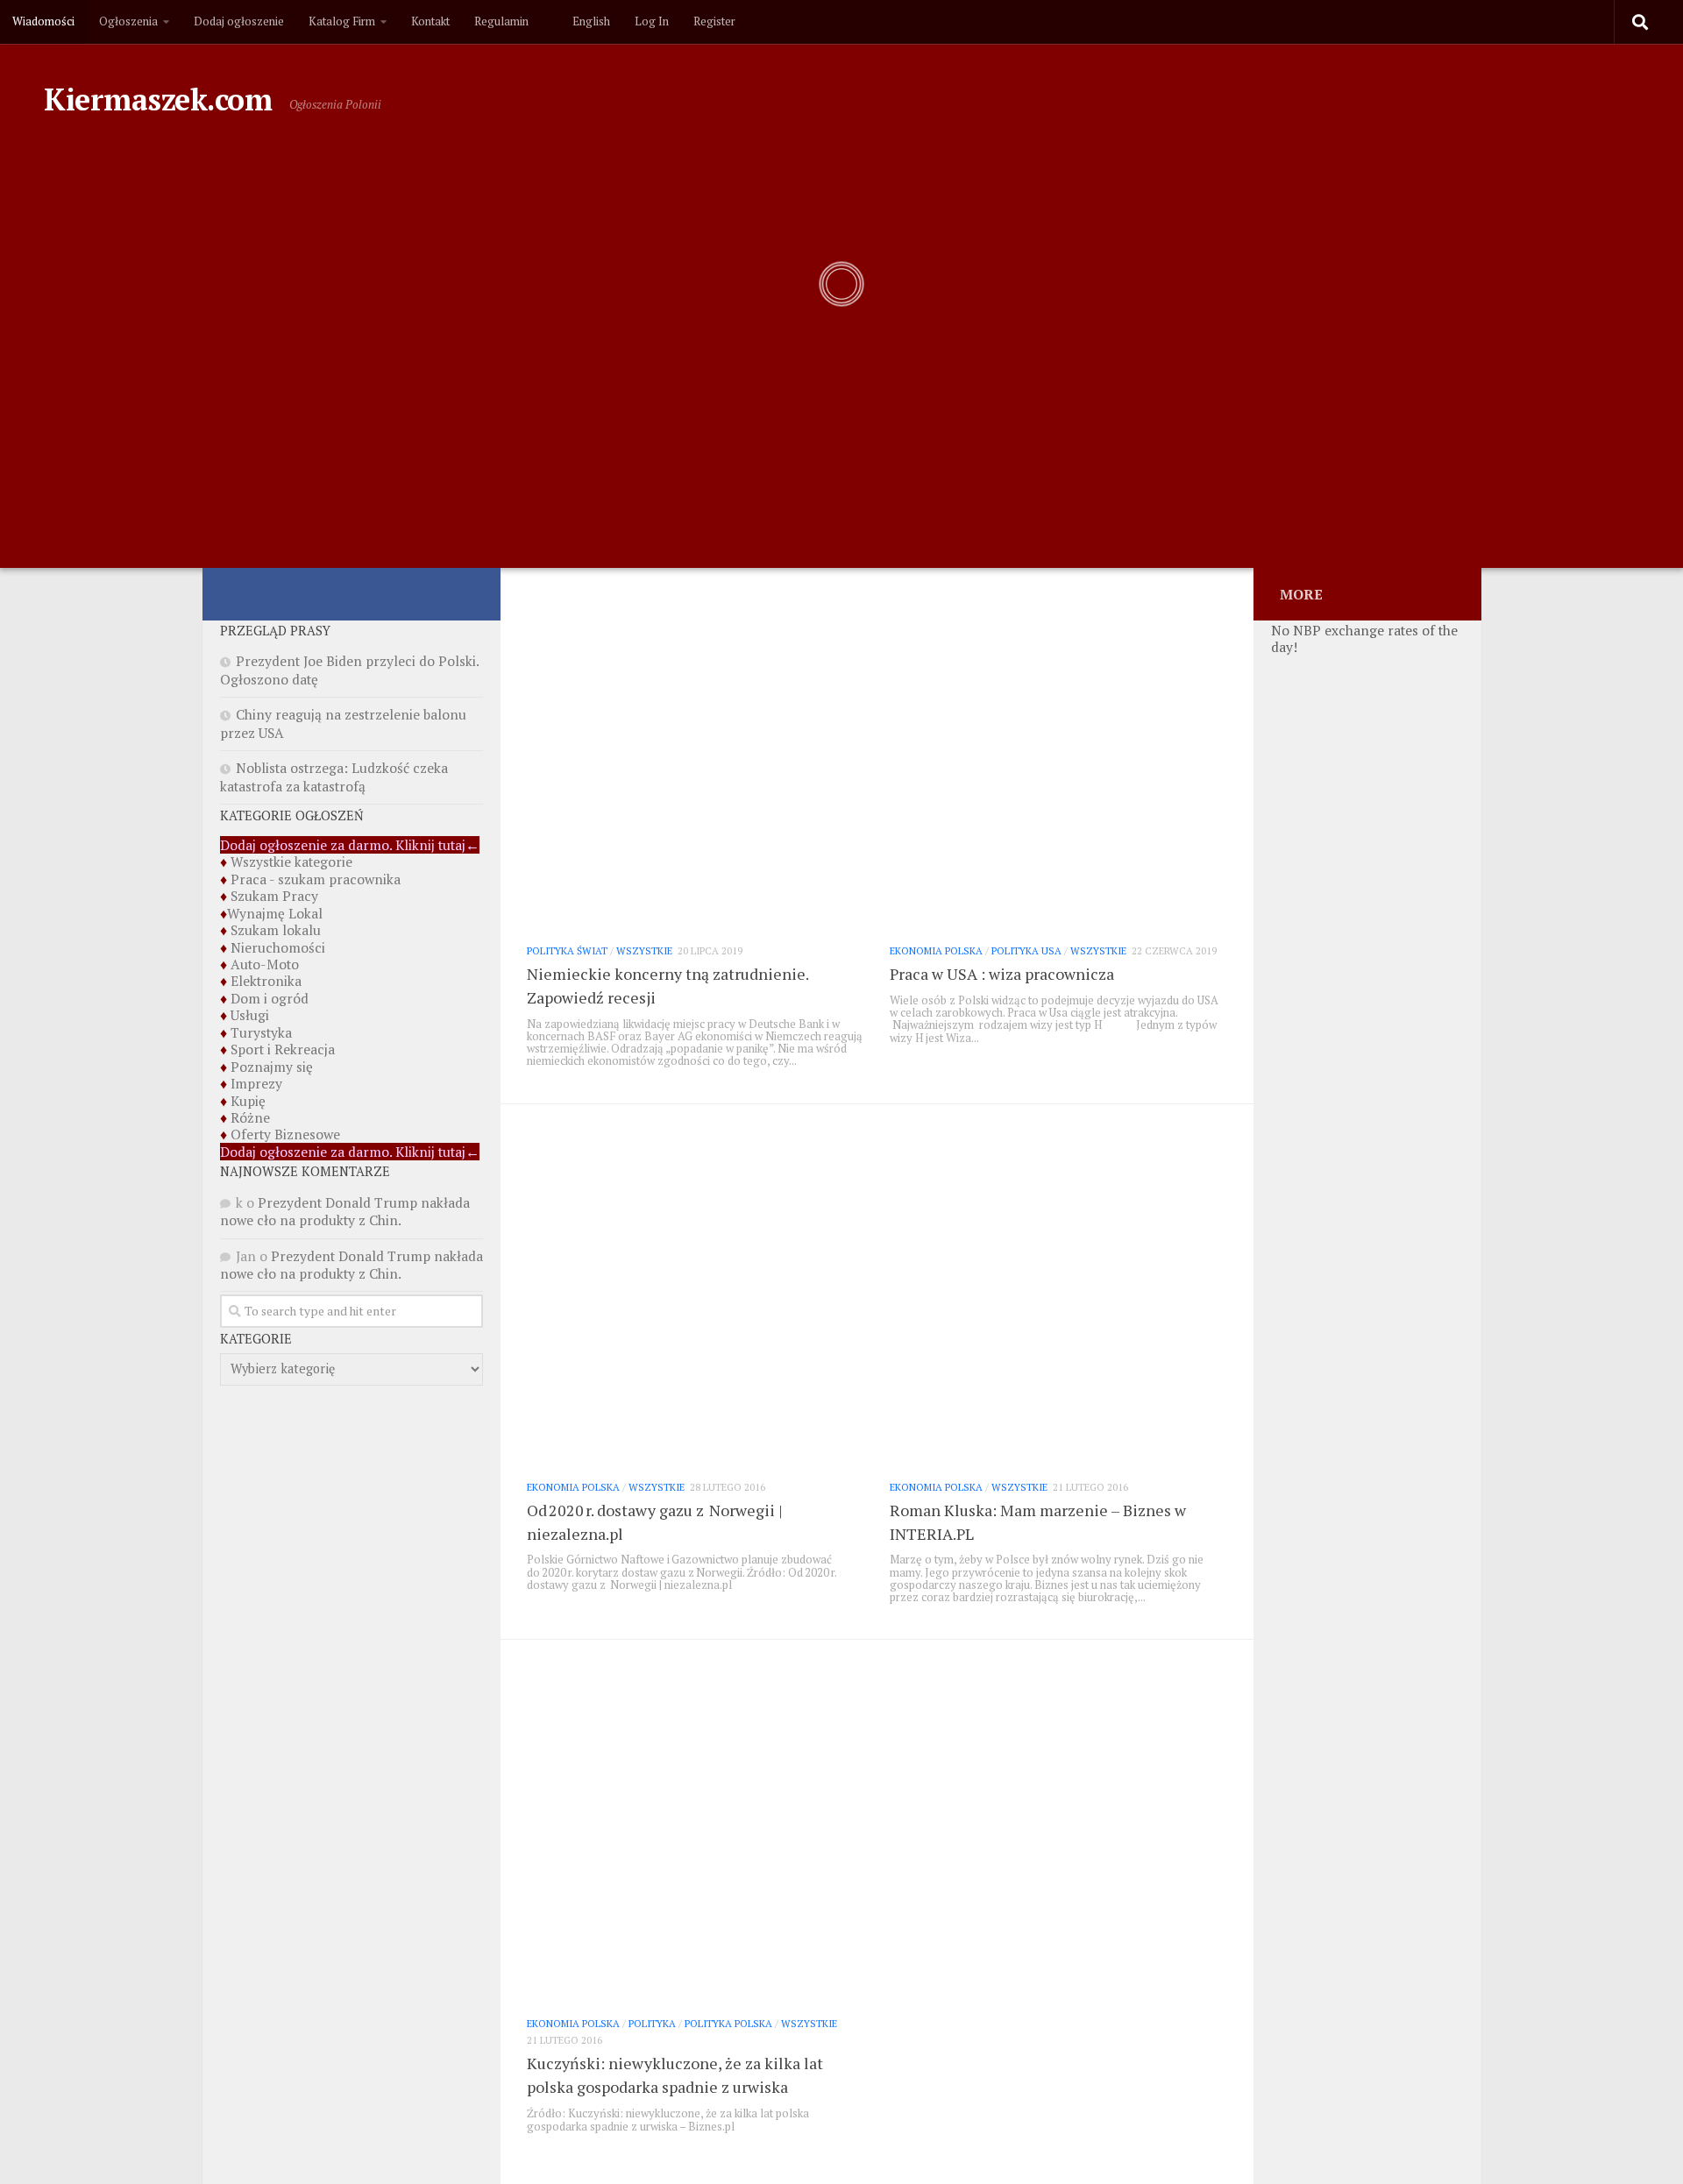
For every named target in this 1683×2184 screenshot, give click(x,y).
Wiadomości (43, 21)
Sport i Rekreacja (283, 1049)
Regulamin (501, 21)
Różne (250, 1117)
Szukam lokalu (276, 930)
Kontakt (430, 21)
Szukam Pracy (274, 896)
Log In (652, 21)
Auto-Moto (265, 964)
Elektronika (266, 981)
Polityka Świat (567, 950)
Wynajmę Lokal (275, 913)
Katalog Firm (342, 21)
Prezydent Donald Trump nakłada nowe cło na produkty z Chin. (345, 1211)
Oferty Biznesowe (285, 1134)
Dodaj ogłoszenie (239, 21)
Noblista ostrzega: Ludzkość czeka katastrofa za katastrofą (334, 776)
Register (714, 21)
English (589, 21)
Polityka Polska (728, 2023)
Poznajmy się (272, 1067)
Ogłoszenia (128, 21)
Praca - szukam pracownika (316, 879)
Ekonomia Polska (936, 950)
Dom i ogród (270, 998)
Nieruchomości (278, 947)
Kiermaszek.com (158, 99)
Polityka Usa (1026, 950)
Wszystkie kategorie (291, 862)
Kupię (248, 1101)
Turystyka (261, 1032)
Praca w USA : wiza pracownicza (1002, 974)
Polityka (652, 2023)
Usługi (250, 1015)
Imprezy (256, 1083)
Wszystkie (644, 950)
